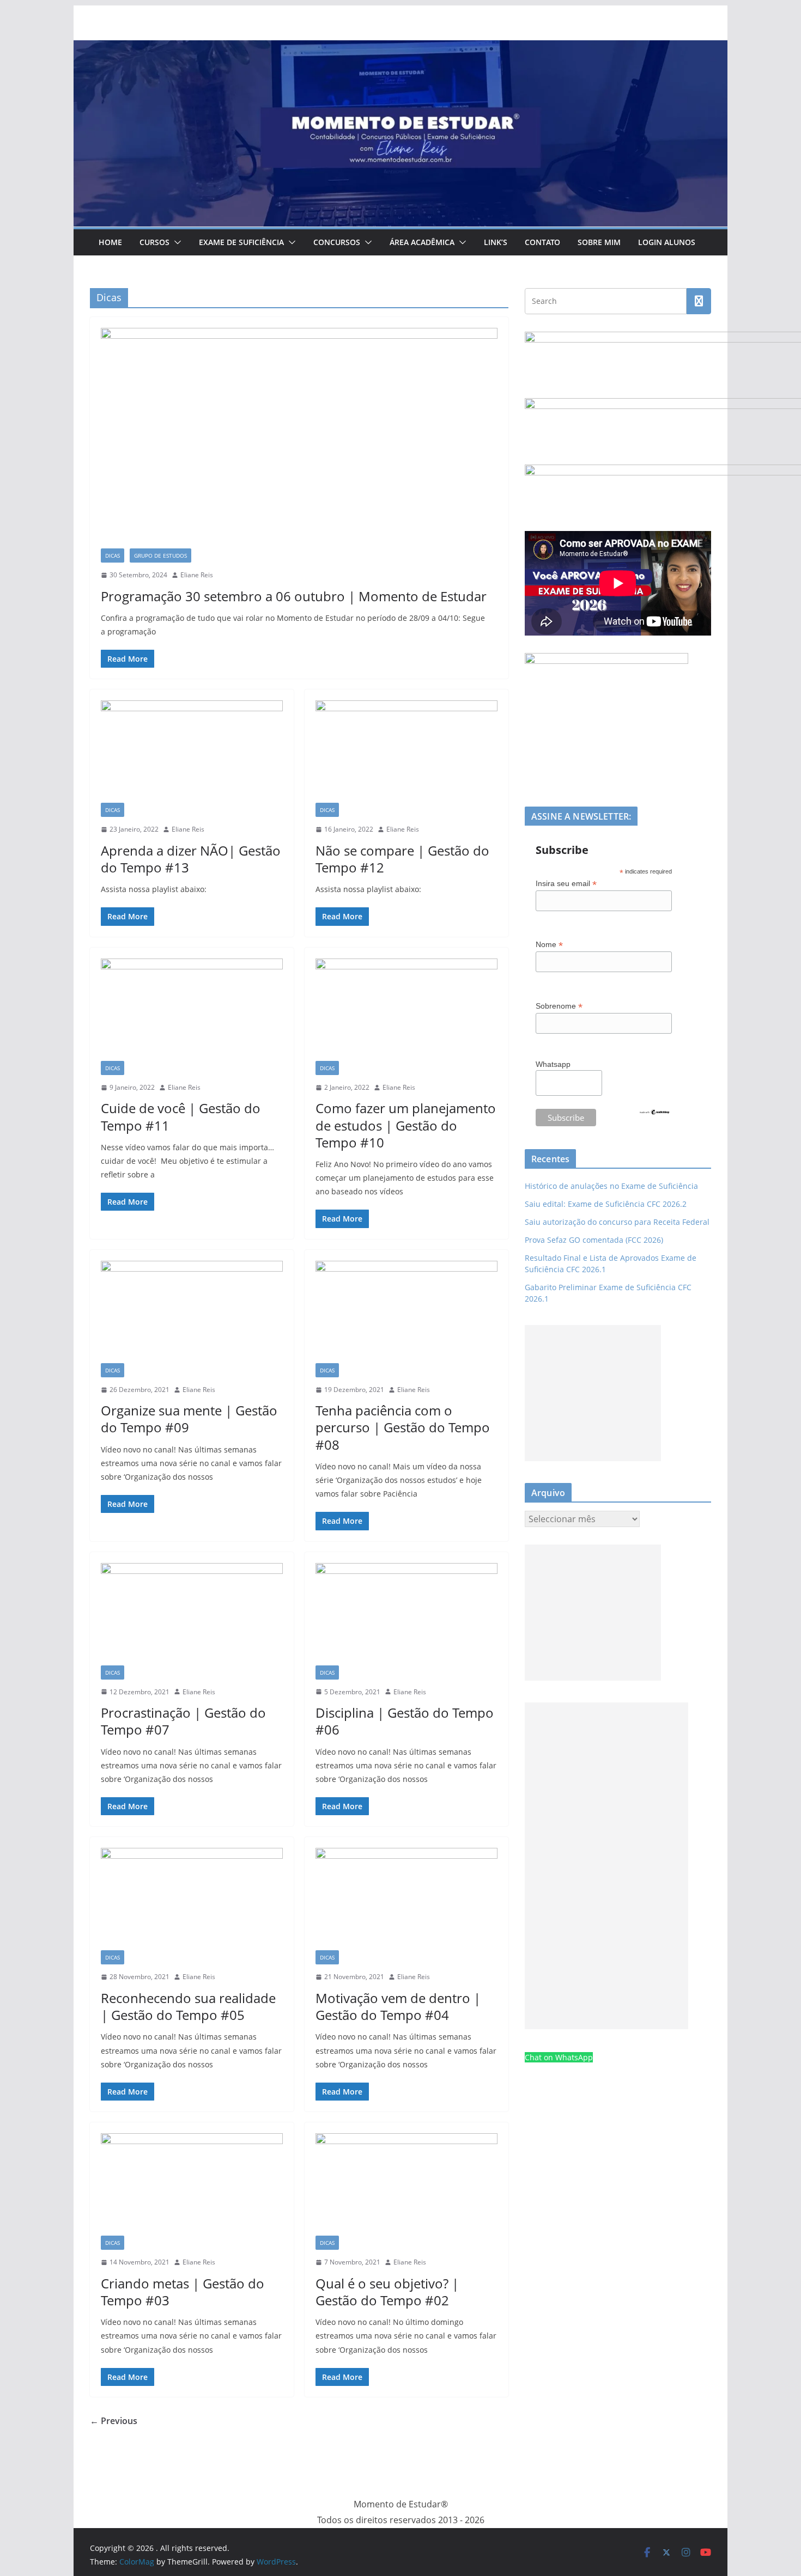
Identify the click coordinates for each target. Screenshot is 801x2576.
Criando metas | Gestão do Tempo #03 (183, 2292)
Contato (542, 242)
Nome (549, 945)
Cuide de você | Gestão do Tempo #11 (181, 1116)
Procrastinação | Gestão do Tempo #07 (183, 1721)
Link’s (496, 242)
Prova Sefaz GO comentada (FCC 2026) (594, 1240)
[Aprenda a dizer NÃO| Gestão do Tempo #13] (192, 752)
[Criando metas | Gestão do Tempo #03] (192, 2184)
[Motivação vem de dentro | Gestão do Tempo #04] (406, 1899)
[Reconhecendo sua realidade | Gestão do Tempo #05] (192, 1899)
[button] (175, 242)
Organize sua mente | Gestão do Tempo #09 (189, 1419)
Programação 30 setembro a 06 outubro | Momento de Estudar (294, 596)
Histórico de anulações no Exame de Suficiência (611, 1186)
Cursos (154, 242)
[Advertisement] (593, 1393)
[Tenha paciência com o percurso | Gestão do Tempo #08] (406, 1312)
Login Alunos (667, 242)
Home (110, 242)
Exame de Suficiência (241, 242)
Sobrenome (559, 1006)
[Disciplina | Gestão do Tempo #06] (406, 1614)
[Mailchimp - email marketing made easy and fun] (654, 1115)
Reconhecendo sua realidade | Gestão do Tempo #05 (188, 2006)
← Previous (114, 2421)
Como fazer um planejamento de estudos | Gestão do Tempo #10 (406, 1125)
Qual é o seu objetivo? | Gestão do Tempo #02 (387, 2292)
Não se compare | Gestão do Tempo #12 (402, 859)
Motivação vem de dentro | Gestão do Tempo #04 (398, 2006)
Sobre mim (599, 242)
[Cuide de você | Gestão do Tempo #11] (192, 1010)
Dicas (113, 556)
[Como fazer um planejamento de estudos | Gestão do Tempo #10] (406, 1010)
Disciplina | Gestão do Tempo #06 (405, 1721)
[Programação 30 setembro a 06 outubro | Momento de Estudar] (299, 438)
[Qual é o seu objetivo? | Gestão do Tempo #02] (406, 2184)
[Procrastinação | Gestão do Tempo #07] (192, 1614)
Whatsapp (553, 1064)
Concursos (337, 242)
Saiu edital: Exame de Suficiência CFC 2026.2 (606, 1204)
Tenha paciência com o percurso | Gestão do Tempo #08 (403, 1427)
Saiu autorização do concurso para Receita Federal (617, 1222)
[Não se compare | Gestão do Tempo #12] (406, 752)
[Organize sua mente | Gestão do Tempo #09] (192, 1312)
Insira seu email (566, 884)
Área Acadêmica (422, 242)
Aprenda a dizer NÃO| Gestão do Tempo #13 (191, 859)
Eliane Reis (197, 575)
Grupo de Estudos (160, 556)
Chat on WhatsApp (559, 2057)
